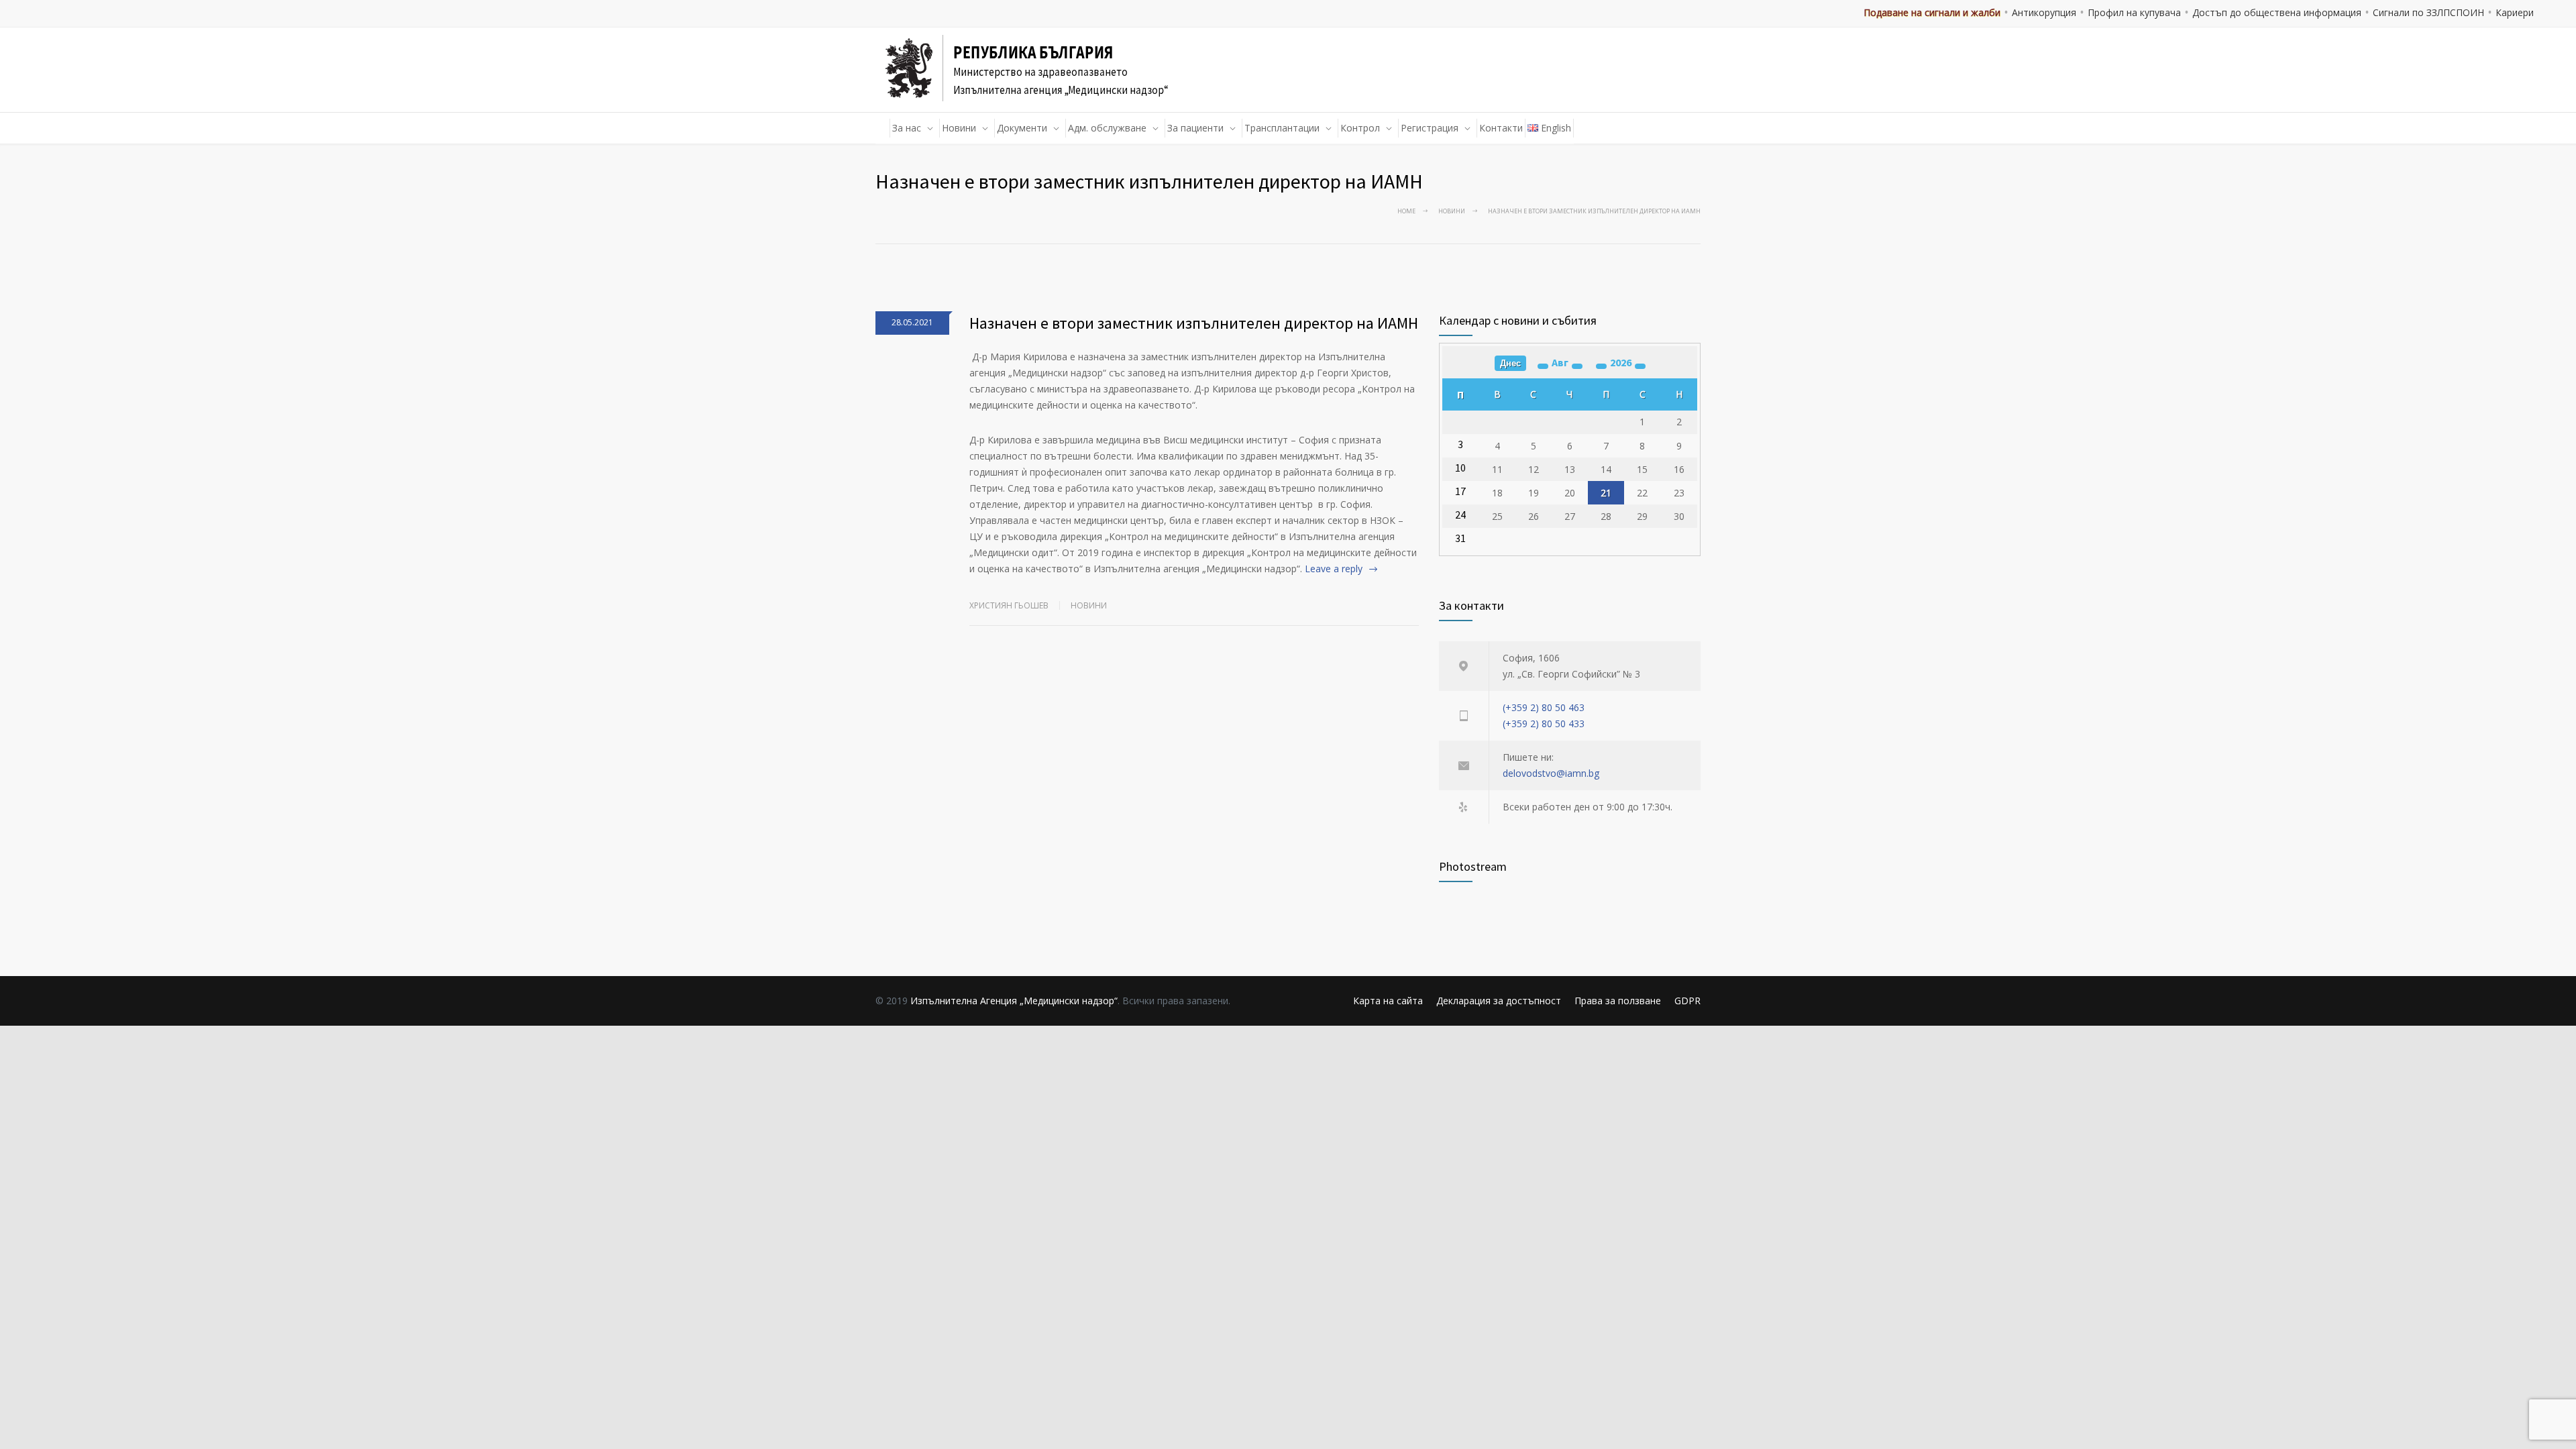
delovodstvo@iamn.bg (1551, 773)
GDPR (1687, 1001)
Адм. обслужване (1107, 128)
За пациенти (1195, 128)
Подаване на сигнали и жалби (1932, 12)
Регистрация (1430, 128)
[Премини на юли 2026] (1543, 366)
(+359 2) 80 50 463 (1544, 707)
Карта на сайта (1388, 1001)
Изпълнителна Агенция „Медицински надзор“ (1014, 1001)
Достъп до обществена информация (2277, 12)
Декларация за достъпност (1499, 1001)
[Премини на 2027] (1640, 366)
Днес (1510, 363)
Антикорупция (2044, 12)
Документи (1022, 128)
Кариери (2515, 12)
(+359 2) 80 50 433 (1544, 723)
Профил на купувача (2134, 12)
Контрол (1360, 128)
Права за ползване (1618, 1001)
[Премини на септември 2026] (1577, 366)
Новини (959, 128)
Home (1406, 211)
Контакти (1501, 128)
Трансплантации (1282, 128)
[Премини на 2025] (1601, 366)
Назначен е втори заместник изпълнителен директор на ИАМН (1194, 323)
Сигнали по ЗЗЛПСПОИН (2428, 12)
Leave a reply (1334, 569)
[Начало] (883, 128)
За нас (907, 128)
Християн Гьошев (1009, 605)
